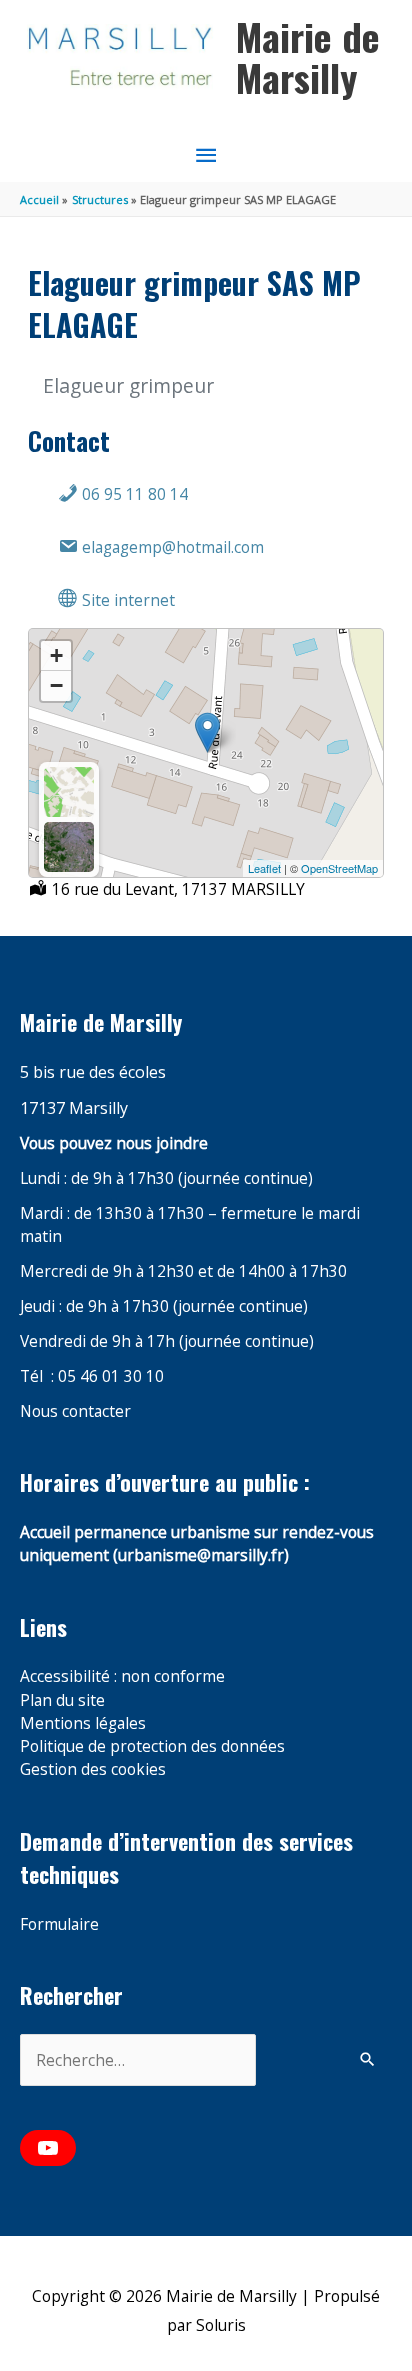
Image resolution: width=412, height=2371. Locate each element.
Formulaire (59, 1924)
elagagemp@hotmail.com (171, 547)
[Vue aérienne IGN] (69, 847)
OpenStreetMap (339, 868)
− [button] (56, 685)
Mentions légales (83, 1723)
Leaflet (264, 868)
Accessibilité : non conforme (122, 1676)
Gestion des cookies (93, 1769)
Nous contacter (75, 1411)
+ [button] (56, 655)
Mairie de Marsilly (308, 57)
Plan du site (62, 1700)
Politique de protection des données (152, 1746)
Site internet (126, 600)
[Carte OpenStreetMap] (69, 792)
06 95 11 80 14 (133, 494)
